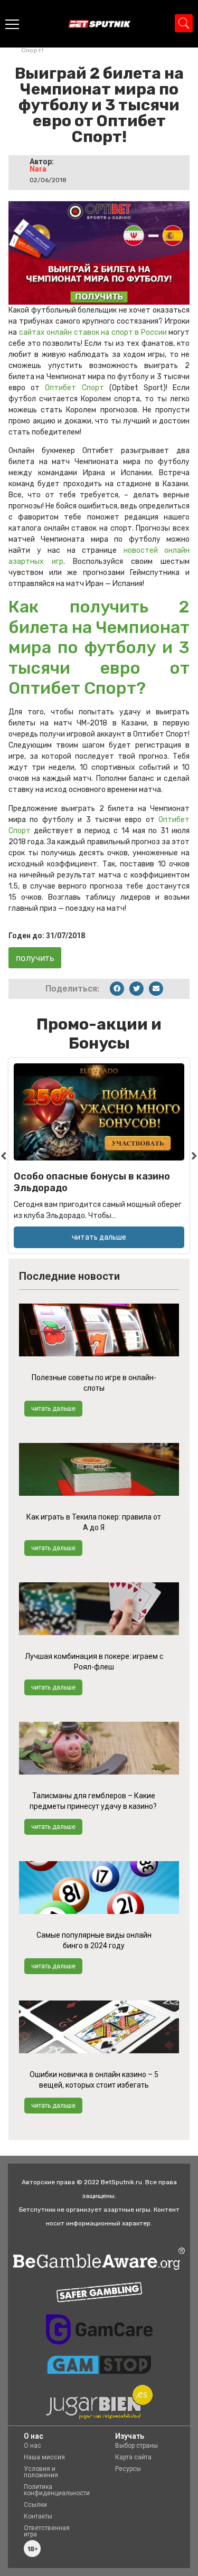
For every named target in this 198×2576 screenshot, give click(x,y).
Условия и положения (41, 2472)
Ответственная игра (47, 2531)
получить (35, 958)
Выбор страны (136, 2446)
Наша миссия (44, 2457)
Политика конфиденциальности (57, 2490)
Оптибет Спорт (74, 388)
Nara (38, 169)
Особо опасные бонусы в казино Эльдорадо (92, 1182)
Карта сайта (133, 2457)
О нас (32, 2446)
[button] (117, 989)
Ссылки (35, 2505)
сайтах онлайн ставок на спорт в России (93, 332)
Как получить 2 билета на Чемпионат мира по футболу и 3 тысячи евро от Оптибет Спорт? (99, 647)
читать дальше (53, 1409)
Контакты (38, 2516)
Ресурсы (128, 2469)
